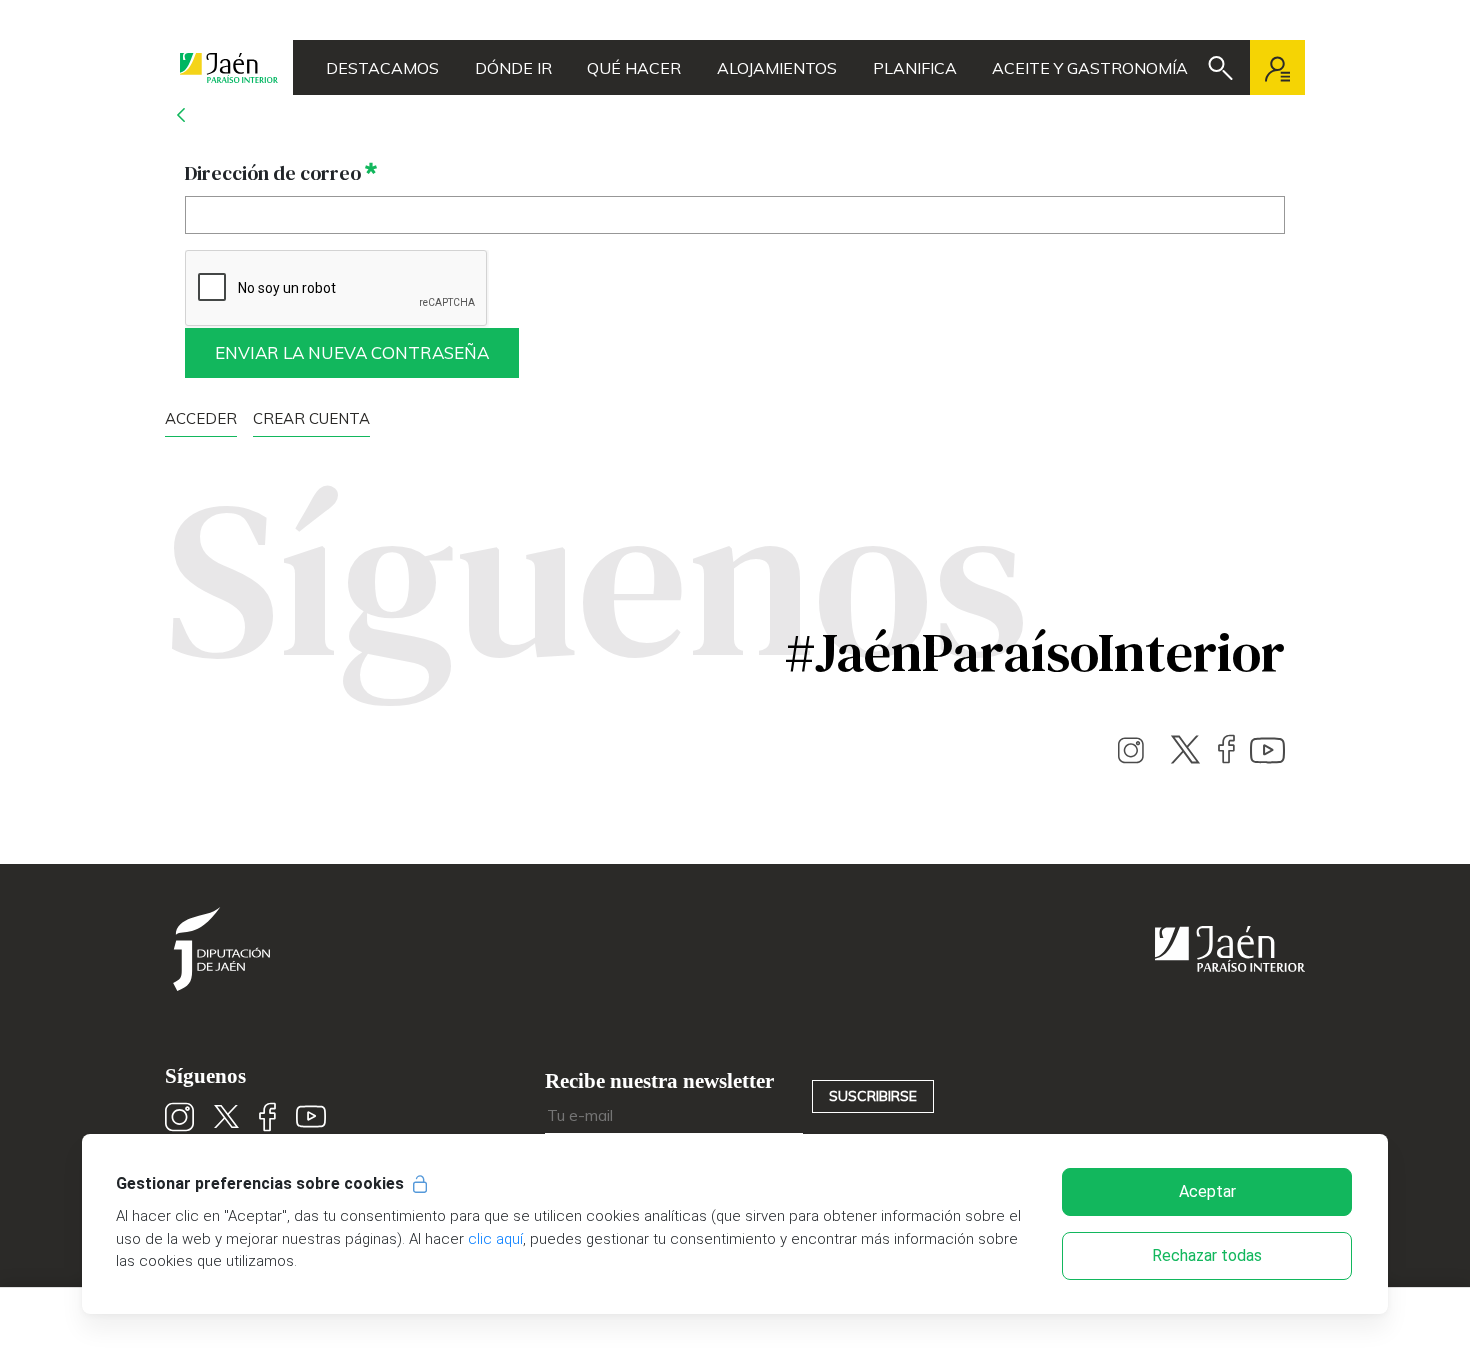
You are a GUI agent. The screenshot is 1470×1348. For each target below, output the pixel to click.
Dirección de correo (281, 172)
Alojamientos (777, 68)
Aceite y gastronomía (1090, 68)
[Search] (1220, 68)
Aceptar (1207, 1191)
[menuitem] (311, 418)
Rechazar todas (1207, 1255)
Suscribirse (873, 1096)
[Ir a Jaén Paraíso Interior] (229, 67)
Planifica (915, 68)
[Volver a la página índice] (181, 114)
